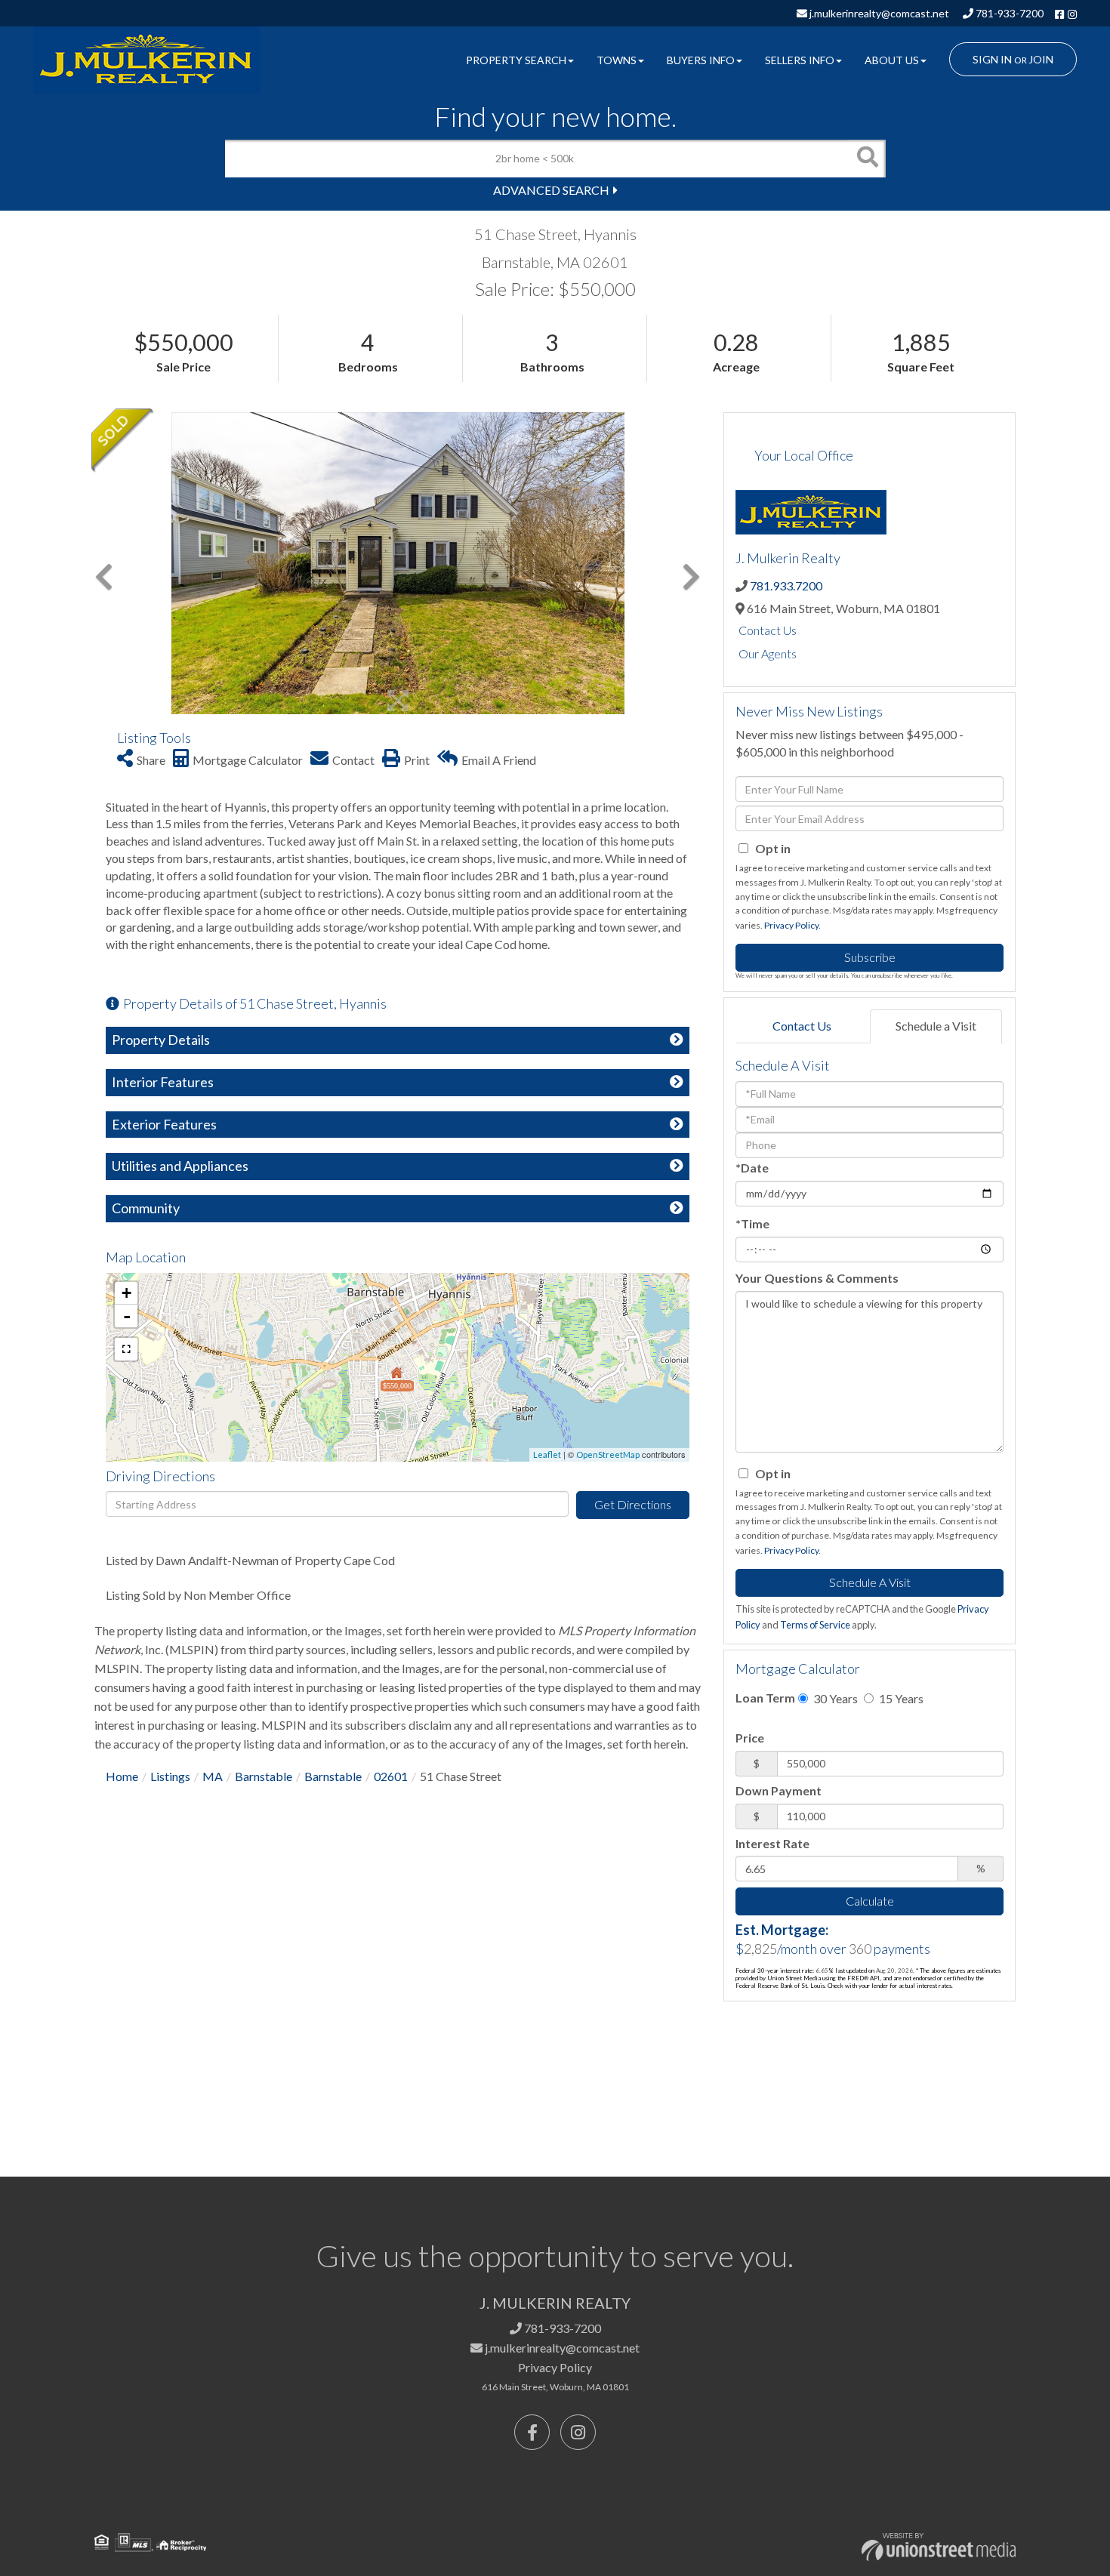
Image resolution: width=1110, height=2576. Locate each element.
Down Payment (779, 1790)
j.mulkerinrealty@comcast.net (878, 13)
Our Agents (768, 653)
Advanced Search (551, 190)
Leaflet (547, 1454)
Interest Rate (772, 1843)
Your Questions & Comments (817, 1278)
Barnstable (264, 1776)
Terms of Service (815, 1625)
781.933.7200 (786, 585)
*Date (752, 1168)
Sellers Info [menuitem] (800, 60)
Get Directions (633, 1504)
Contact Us (768, 630)
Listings (170, 1776)
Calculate (870, 1901)
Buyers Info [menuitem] (701, 60)
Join (1041, 59)
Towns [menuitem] (617, 60)
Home (122, 1776)
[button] (867, 159)
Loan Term (765, 1698)
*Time (752, 1223)
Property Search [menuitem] (516, 60)
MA (213, 1776)
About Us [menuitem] (892, 60)
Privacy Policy (791, 925)
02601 (391, 1776)
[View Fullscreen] (126, 1349)
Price (750, 1738)
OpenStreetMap (608, 1454)
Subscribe (870, 957)
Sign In (992, 59)
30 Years (834, 1698)
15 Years (900, 1698)
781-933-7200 (1008, 13)
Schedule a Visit (936, 1026)
